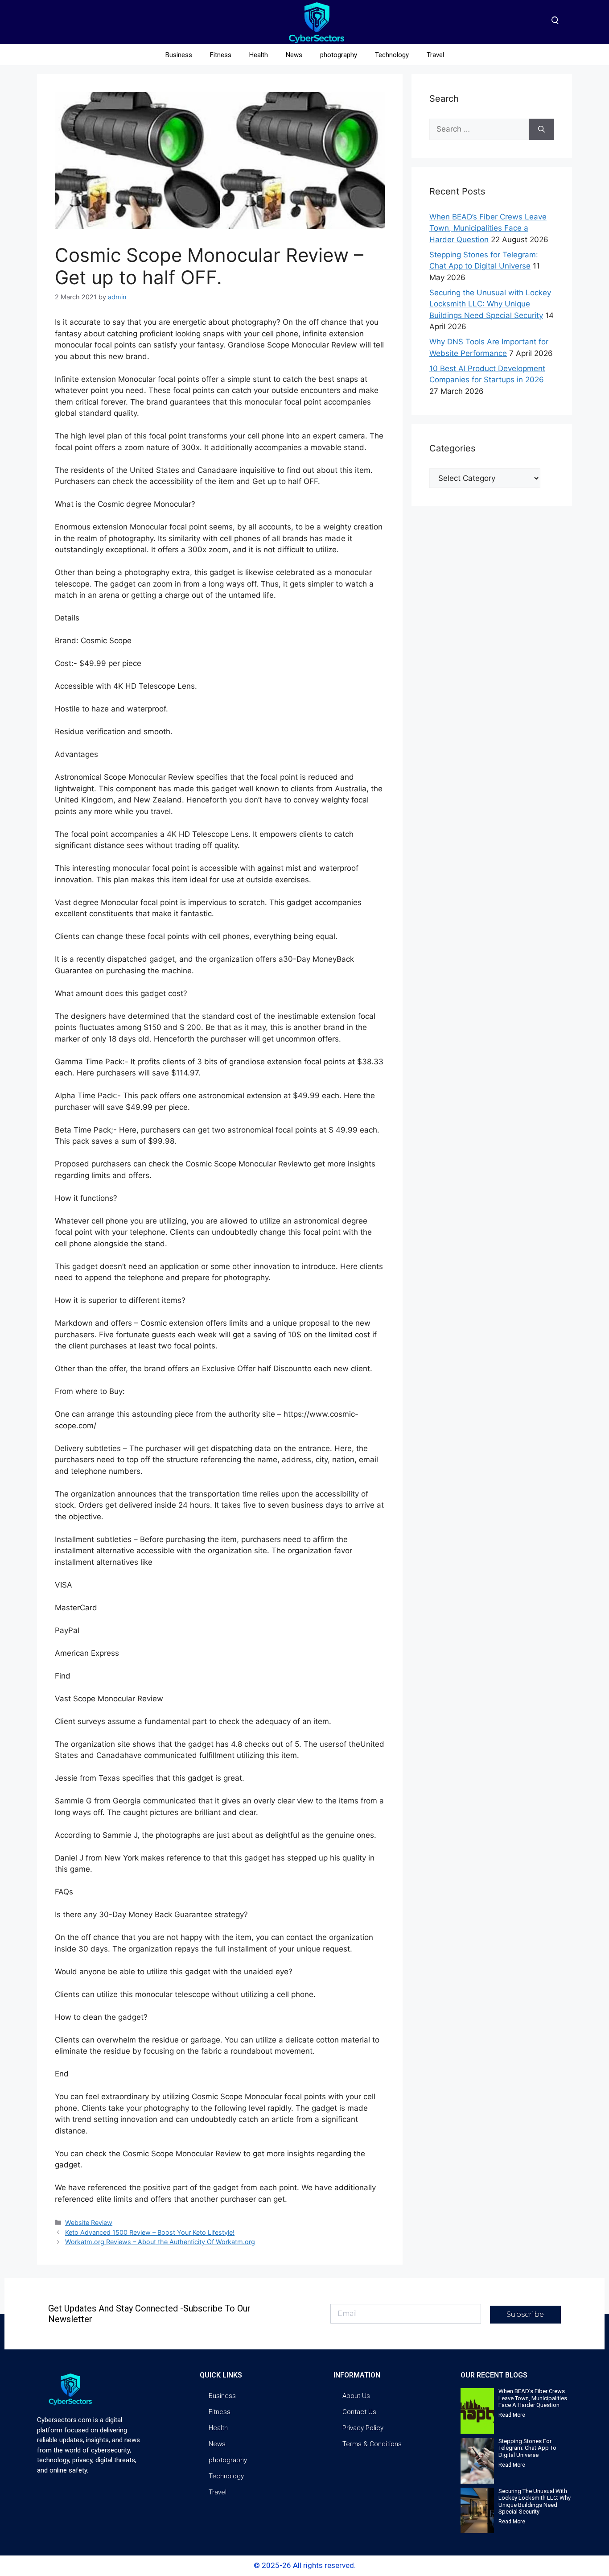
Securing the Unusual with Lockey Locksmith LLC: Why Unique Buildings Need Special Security (490, 304)
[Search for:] (479, 129)
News (294, 55)
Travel (435, 55)
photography (339, 55)
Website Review (89, 2222)
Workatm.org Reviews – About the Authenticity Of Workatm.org (160, 2242)
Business (179, 55)
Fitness (221, 55)
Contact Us (359, 2412)
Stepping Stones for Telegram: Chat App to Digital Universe (527, 2448)
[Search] (541, 129)
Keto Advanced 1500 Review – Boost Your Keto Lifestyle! (150, 2232)
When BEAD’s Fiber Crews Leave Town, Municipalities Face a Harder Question (488, 228)
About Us (356, 2396)
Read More (512, 2415)
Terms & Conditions (372, 2444)
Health (259, 55)
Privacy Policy (363, 2428)
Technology (392, 55)
